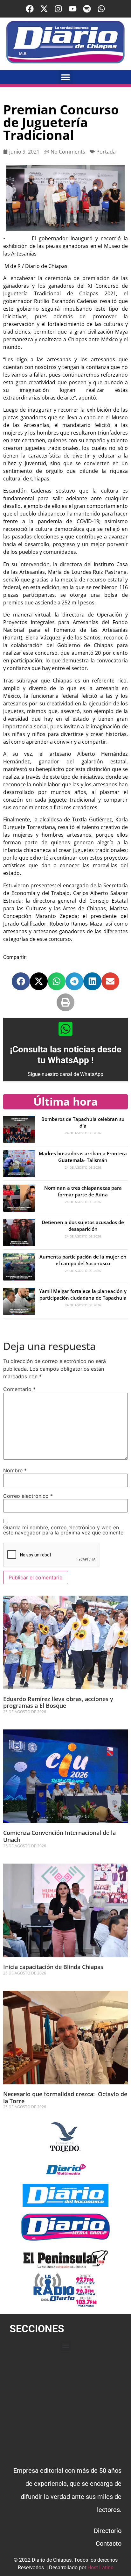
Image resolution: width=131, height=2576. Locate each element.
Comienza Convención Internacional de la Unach (59, 1836)
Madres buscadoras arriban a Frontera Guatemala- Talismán (83, 1157)
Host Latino (100, 2568)
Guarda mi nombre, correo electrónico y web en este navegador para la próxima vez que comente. (64, 1530)
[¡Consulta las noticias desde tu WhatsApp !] (65, 1029)
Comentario (19, 1389)
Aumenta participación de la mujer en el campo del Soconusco (83, 1260)
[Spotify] (87, 9)
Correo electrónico (28, 1496)
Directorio (108, 2531)
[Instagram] (58, 9)
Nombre (15, 1470)
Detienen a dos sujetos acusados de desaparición (83, 1226)
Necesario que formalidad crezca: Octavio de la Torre (65, 2097)
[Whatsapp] (101, 9)
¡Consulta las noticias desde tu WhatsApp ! (66, 1055)
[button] (66, 77)
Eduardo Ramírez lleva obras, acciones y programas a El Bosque (58, 1702)
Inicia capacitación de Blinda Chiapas (53, 1967)
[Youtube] (73, 9)
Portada (106, 152)
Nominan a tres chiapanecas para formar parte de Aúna (83, 1191)
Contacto (109, 2544)
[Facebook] (30, 9)
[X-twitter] (44, 9)
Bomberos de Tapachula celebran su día (83, 1122)
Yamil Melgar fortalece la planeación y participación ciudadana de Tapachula (83, 1294)
